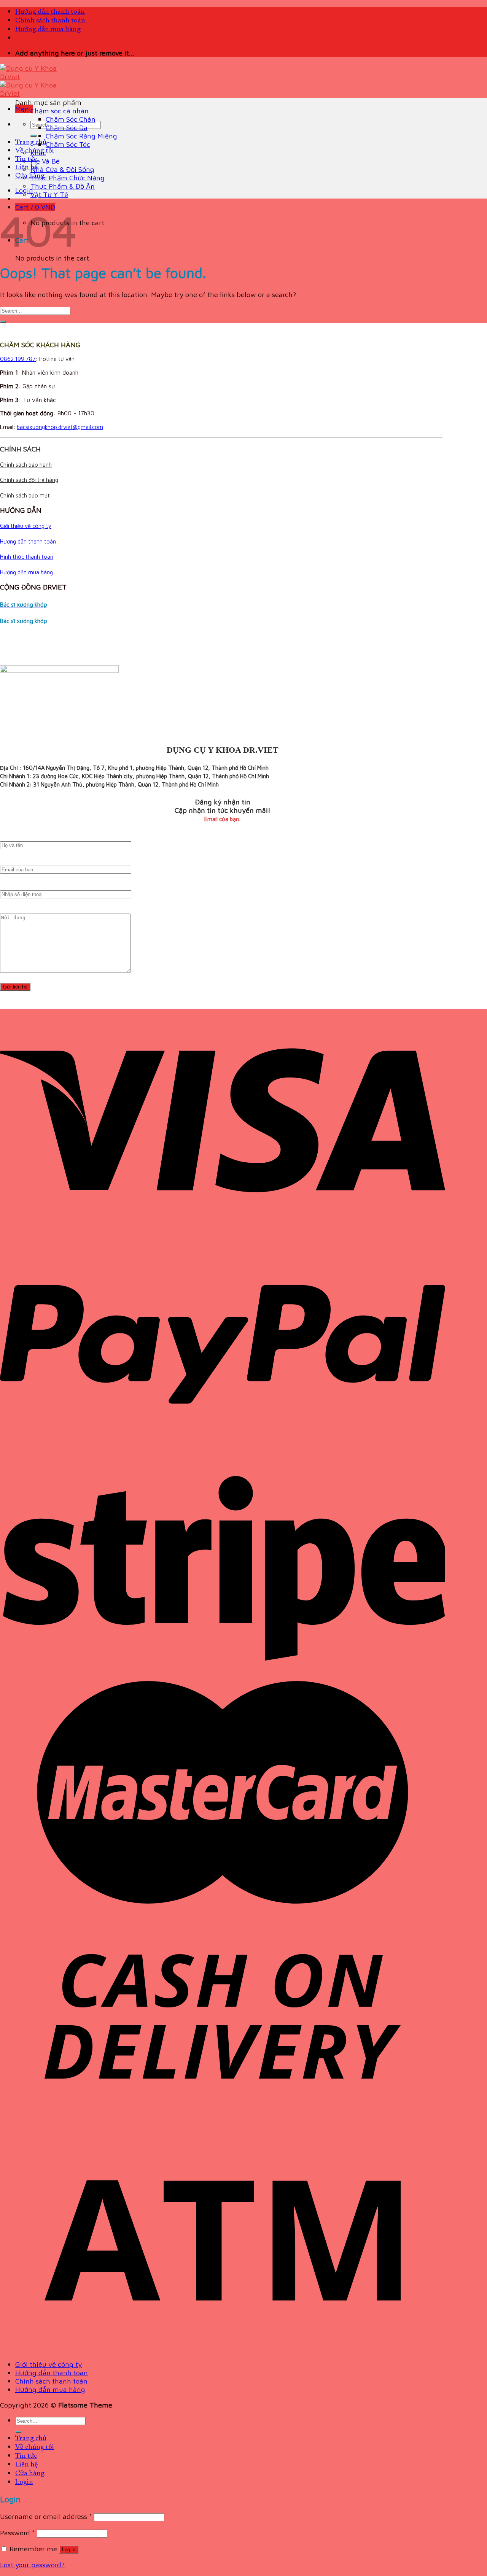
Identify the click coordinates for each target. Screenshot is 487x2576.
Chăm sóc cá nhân (60, 111)
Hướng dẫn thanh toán (50, 12)
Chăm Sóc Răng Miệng (81, 136)
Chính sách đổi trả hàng (29, 480)
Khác (38, 153)
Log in (69, 2550)
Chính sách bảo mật (25, 495)
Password (18, 2533)
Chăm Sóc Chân (71, 119)
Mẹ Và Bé (45, 161)
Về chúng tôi (35, 2447)
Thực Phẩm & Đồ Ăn (63, 186)
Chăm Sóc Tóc (68, 144)
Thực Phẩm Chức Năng (68, 178)
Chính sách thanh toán (50, 21)
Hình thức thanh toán (27, 557)
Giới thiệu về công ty (26, 526)
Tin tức (26, 159)
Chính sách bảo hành (26, 465)
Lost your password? (32, 2565)
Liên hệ (26, 168)
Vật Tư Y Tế (49, 194)
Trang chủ (31, 142)
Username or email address (46, 2516)
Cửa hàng (30, 176)
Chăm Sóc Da (67, 127)
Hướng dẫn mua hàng (48, 29)
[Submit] (33, 136)
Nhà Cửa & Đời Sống (62, 169)
